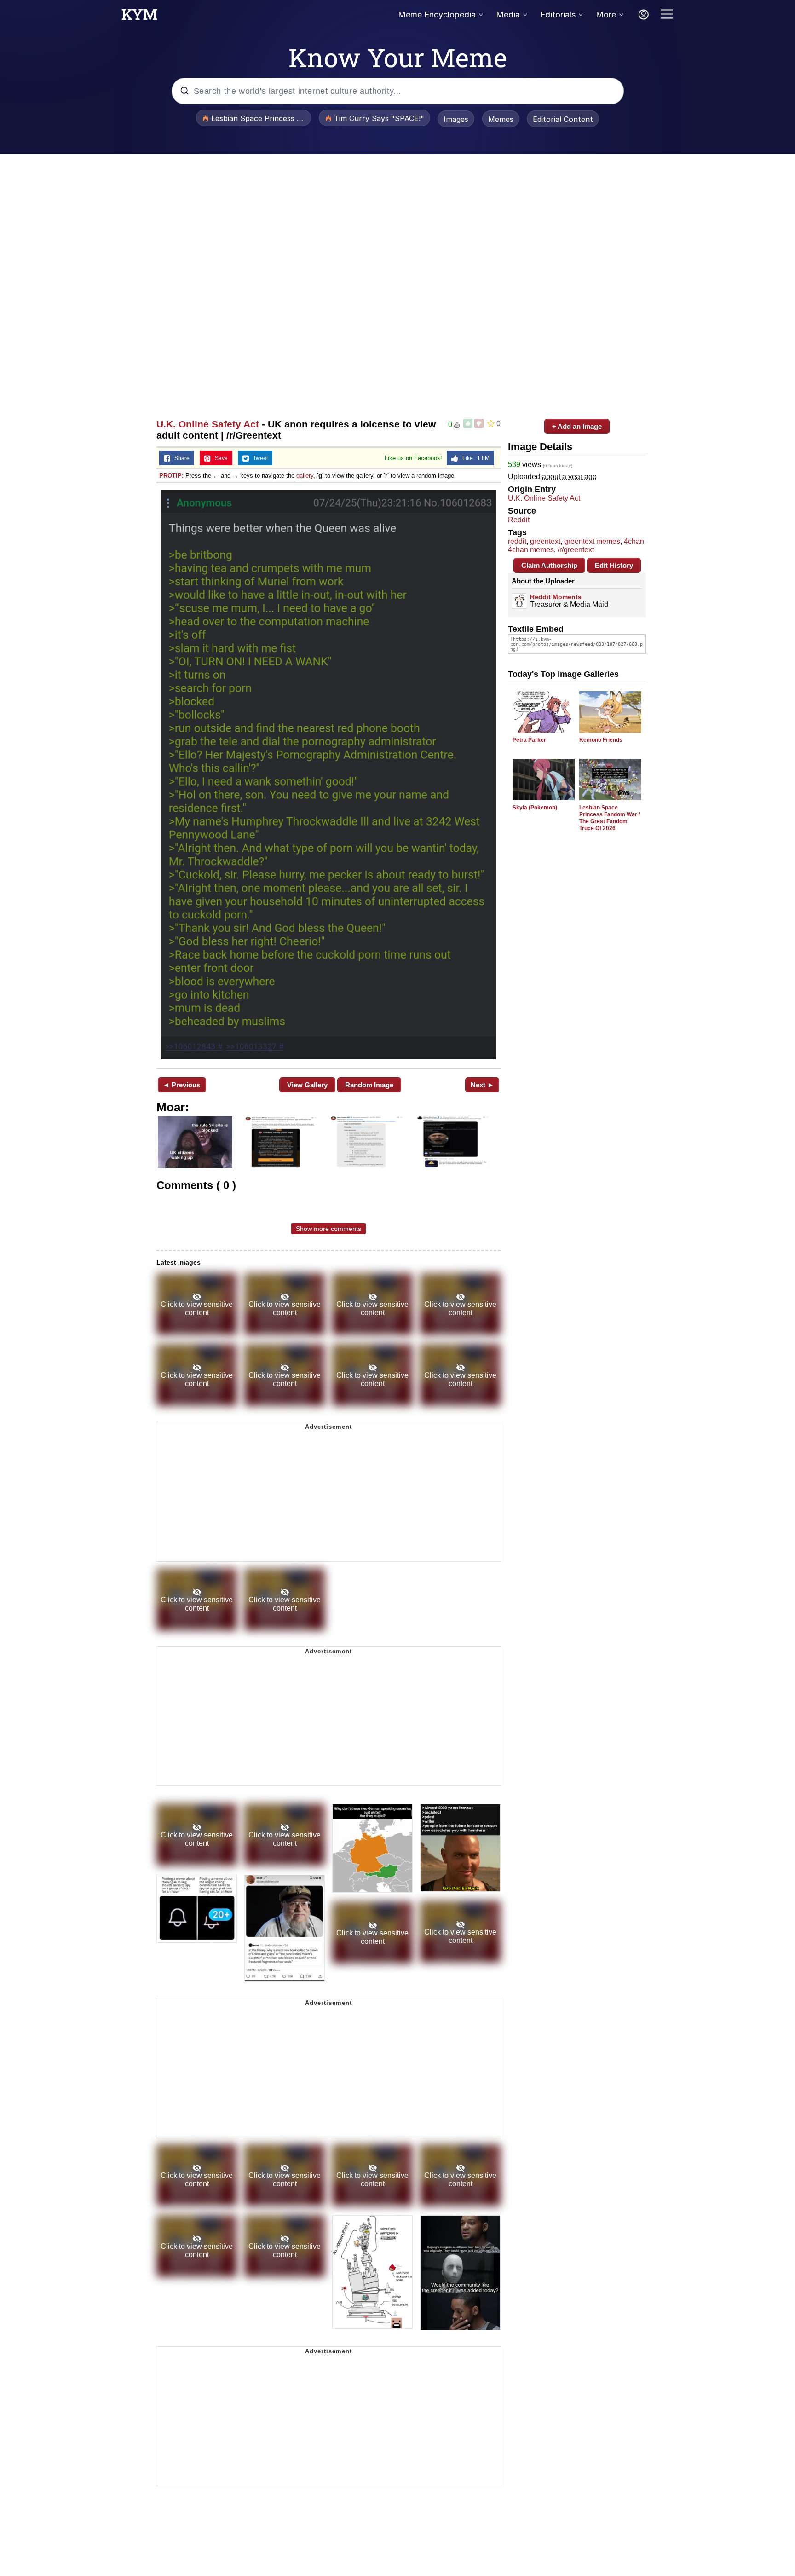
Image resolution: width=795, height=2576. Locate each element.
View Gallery (307, 1085)
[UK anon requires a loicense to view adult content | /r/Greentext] (328, 774)
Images (456, 119)
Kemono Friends (601, 740)
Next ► (482, 1085)
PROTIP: (171, 476)
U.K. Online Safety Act (208, 424)
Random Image (369, 1085)
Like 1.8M (474, 458)
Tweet (258, 458)
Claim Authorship (549, 565)
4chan (634, 541)
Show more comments (328, 1229)
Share (180, 458)
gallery (305, 476)
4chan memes (531, 550)
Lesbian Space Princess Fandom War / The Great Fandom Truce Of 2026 (610, 818)
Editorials (558, 14)
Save (219, 458)
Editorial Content (563, 119)
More (606, 14)
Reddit (519, 520)
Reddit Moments (556, 597)
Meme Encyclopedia (437, 14)
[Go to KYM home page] (139, 17)
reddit (517, 541)
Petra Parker (529, 740)
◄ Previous (181, 1085)
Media (508, 14)
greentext (545, 541)
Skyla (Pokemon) (535, 808)
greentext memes (592, 541)
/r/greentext (576, 550)
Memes (501, 119)
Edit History (614, 565)
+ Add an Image (577, 426)
